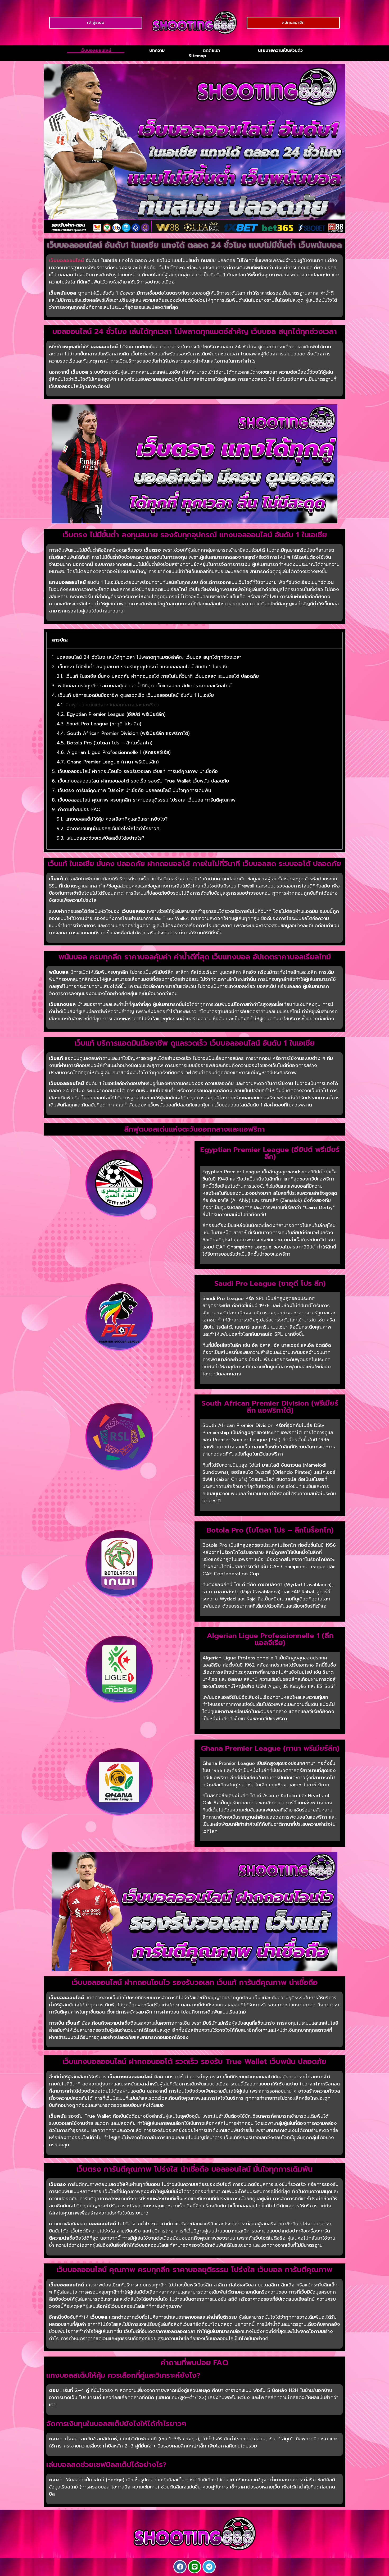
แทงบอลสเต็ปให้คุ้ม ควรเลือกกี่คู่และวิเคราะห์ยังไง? (117, 819)
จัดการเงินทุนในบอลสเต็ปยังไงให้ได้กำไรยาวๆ (113, 829)
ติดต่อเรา (211, 51)
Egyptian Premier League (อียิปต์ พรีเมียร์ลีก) (116, 714)
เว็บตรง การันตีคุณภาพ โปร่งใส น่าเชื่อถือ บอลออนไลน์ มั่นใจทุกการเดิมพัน (135, 791)
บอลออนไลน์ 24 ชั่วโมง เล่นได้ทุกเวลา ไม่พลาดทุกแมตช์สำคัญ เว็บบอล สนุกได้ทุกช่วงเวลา (149, 657)
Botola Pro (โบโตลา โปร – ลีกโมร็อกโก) (110, 743)
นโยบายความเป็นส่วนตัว (280, 51)
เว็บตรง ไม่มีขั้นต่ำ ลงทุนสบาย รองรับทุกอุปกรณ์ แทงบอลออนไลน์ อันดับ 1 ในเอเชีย (143, 667)
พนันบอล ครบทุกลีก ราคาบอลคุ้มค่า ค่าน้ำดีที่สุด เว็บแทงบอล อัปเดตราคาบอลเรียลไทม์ (145, 686)
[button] (335, 640)
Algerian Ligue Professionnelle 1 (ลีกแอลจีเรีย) (119, 752)
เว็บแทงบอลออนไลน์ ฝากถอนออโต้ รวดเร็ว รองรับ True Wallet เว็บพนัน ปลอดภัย (143, 781)
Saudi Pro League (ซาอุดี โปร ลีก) (104, 724)
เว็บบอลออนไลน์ (96, 51)
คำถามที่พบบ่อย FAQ (79, 810)
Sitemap (197, 56)
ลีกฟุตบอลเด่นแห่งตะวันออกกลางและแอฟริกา (112, 705)
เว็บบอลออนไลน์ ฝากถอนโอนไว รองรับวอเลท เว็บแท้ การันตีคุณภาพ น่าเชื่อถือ (138, 772)
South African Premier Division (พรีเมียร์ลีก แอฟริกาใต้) (128, 733)
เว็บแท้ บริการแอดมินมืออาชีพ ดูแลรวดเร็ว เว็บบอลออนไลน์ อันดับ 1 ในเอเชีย (136, 695)
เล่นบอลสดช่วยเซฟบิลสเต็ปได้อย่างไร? (105, 838)
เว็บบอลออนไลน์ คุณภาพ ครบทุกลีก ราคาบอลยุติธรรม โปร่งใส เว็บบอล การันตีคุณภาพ (147, 800)
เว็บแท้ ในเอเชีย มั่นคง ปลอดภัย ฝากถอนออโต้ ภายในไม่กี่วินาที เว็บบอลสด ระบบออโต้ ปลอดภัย (162, 676)
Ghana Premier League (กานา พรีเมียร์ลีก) (113, 762)
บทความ (157, 51)
